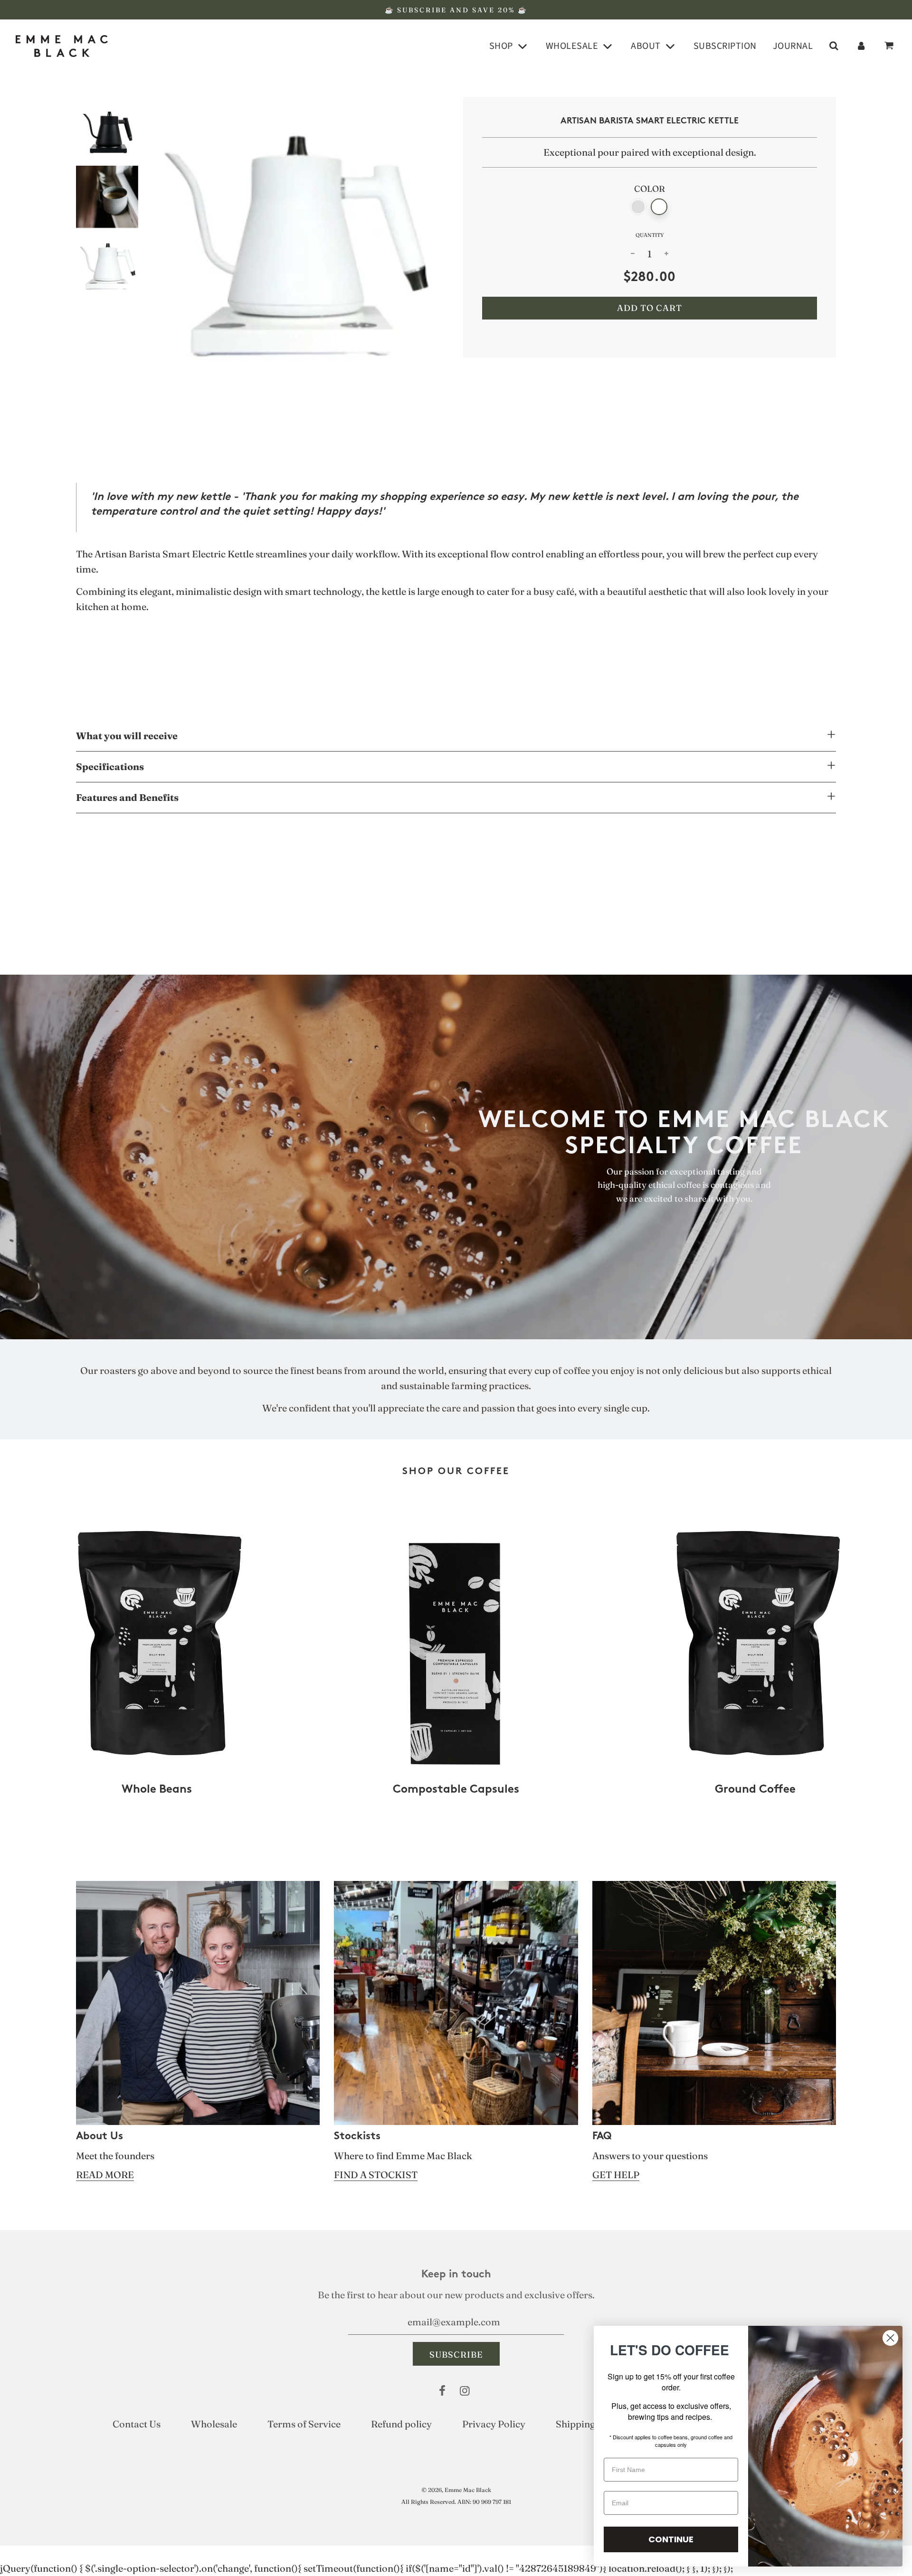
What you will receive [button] (127, 736)
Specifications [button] (110, 766)
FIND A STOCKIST (376, 2175)
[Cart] (890, 46)
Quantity (650, 235)
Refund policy (401, 2424)
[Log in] (861, 46)
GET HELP (616, 2175)
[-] (633, 254)
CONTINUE (671, 2539)
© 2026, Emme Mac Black (456, 2490)
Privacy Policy (494, 2424)
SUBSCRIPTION (725, 46)
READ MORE (105, 2175)
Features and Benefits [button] (127, 797)
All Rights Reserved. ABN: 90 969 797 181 (456, 2502)
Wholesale (214, 2424)
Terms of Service (304, 2424)
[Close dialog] (890, 2338)
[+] (666, 254)
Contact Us (137, 2424)
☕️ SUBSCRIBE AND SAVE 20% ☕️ (456, 10)
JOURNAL (793, 46)
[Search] (834, 46)
